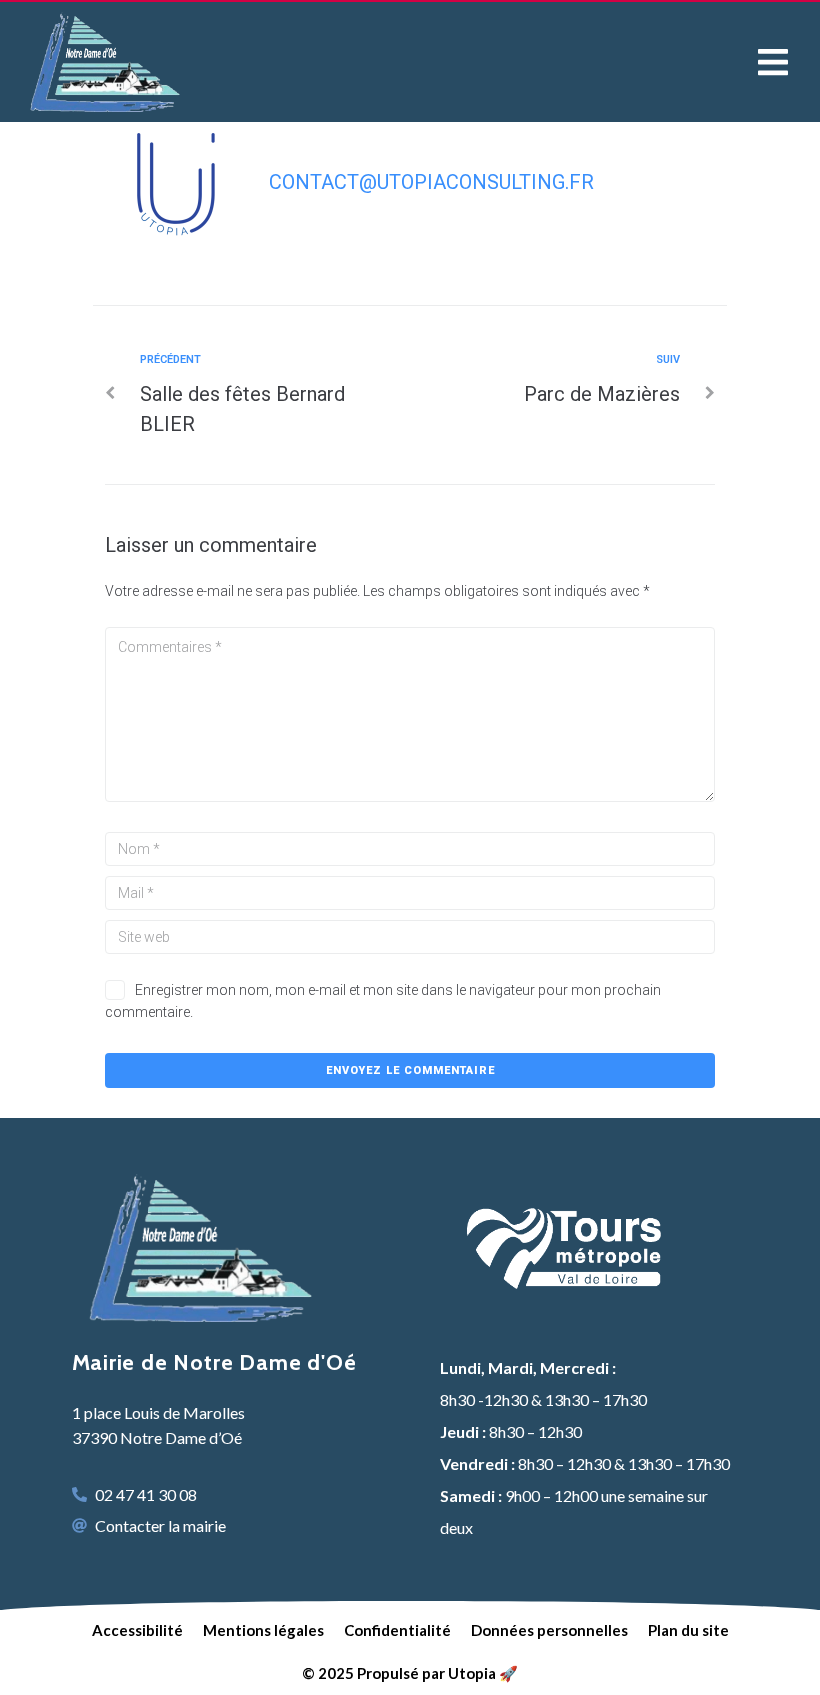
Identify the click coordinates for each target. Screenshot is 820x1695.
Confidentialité (397, 1630)
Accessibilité (137, 1630)
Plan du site (688, 1630)
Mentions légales (263, 1630)
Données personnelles (549, 1630)
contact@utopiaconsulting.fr (431, 182)
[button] (772, 61)
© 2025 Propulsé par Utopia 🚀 (410, 1673)
